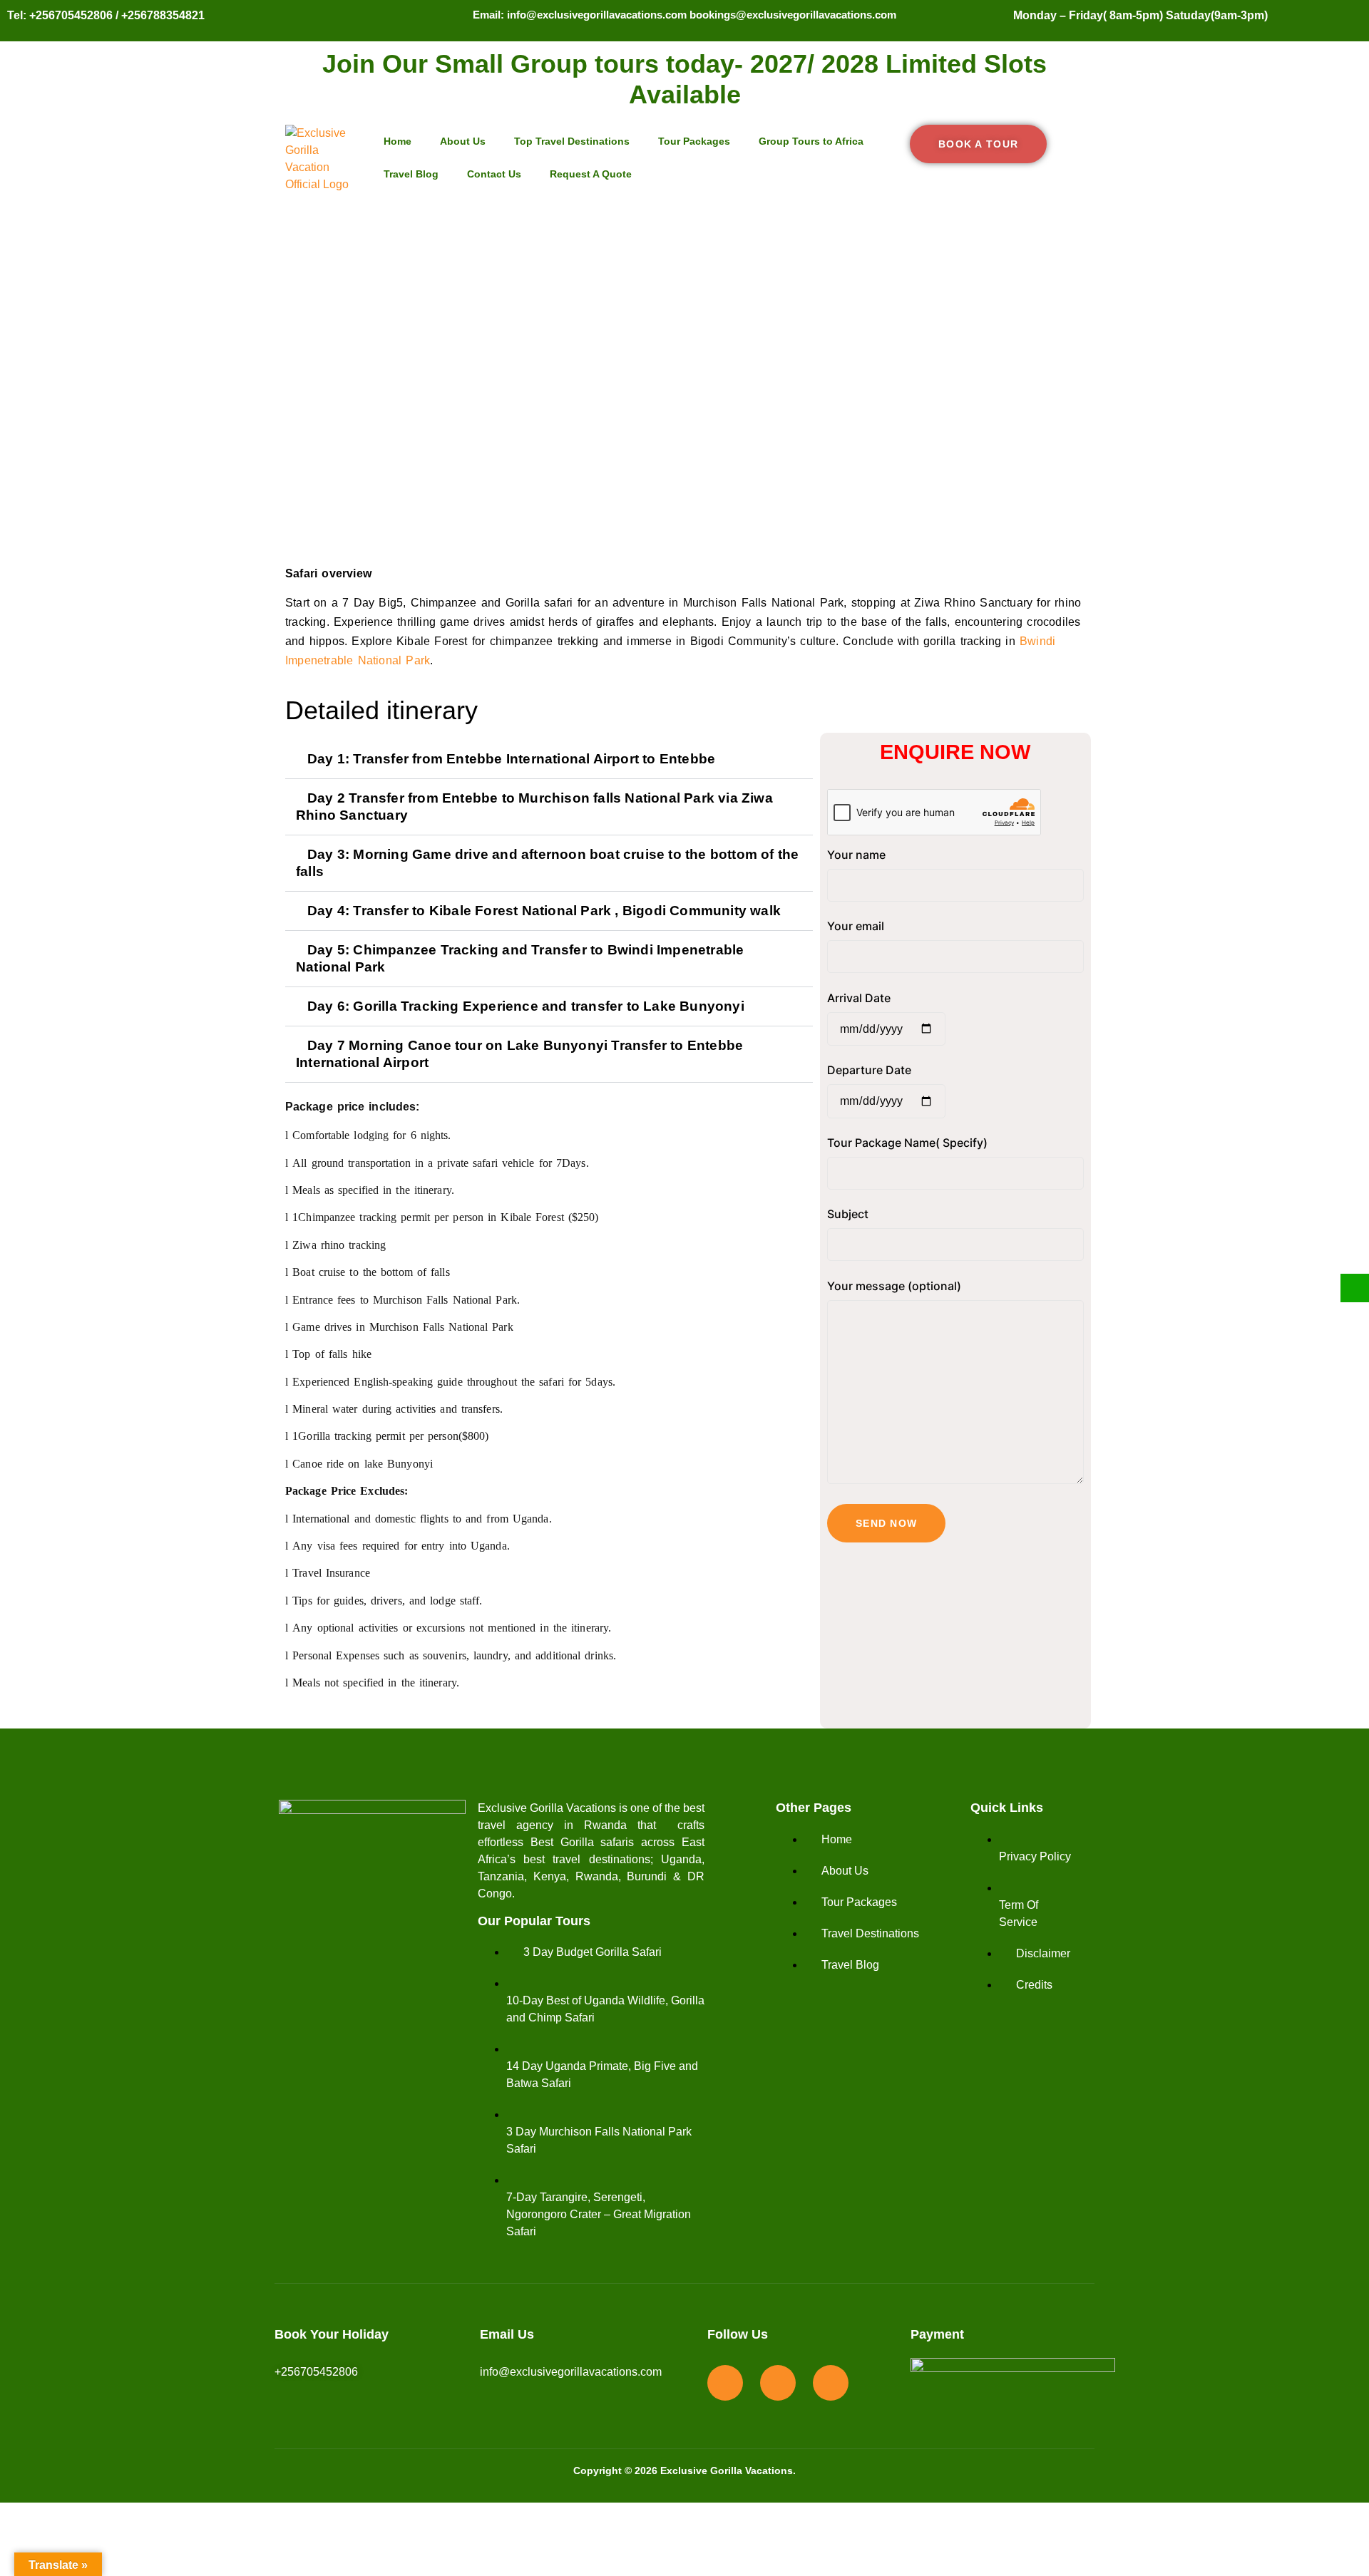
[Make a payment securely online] (1355, 1288)
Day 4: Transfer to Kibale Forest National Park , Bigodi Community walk (544, 911)
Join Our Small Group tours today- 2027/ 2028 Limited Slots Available (684, 79)
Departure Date (869, 1070)
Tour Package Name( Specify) (907, 1143)
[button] (549, 759)
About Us (463, 141)
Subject (848, 1214)
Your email (856, 926)
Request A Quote (591, 174)
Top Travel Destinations (572, 141)
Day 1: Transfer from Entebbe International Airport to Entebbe (511, 759)
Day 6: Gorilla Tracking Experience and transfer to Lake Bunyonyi (526, 1006)
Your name (856, 855)
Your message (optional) (894, 1286)
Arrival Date (859, 998)
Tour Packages (694, 141)
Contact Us (494, 174)
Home (398, 141)
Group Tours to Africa (811, 141)
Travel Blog (411, 174)
